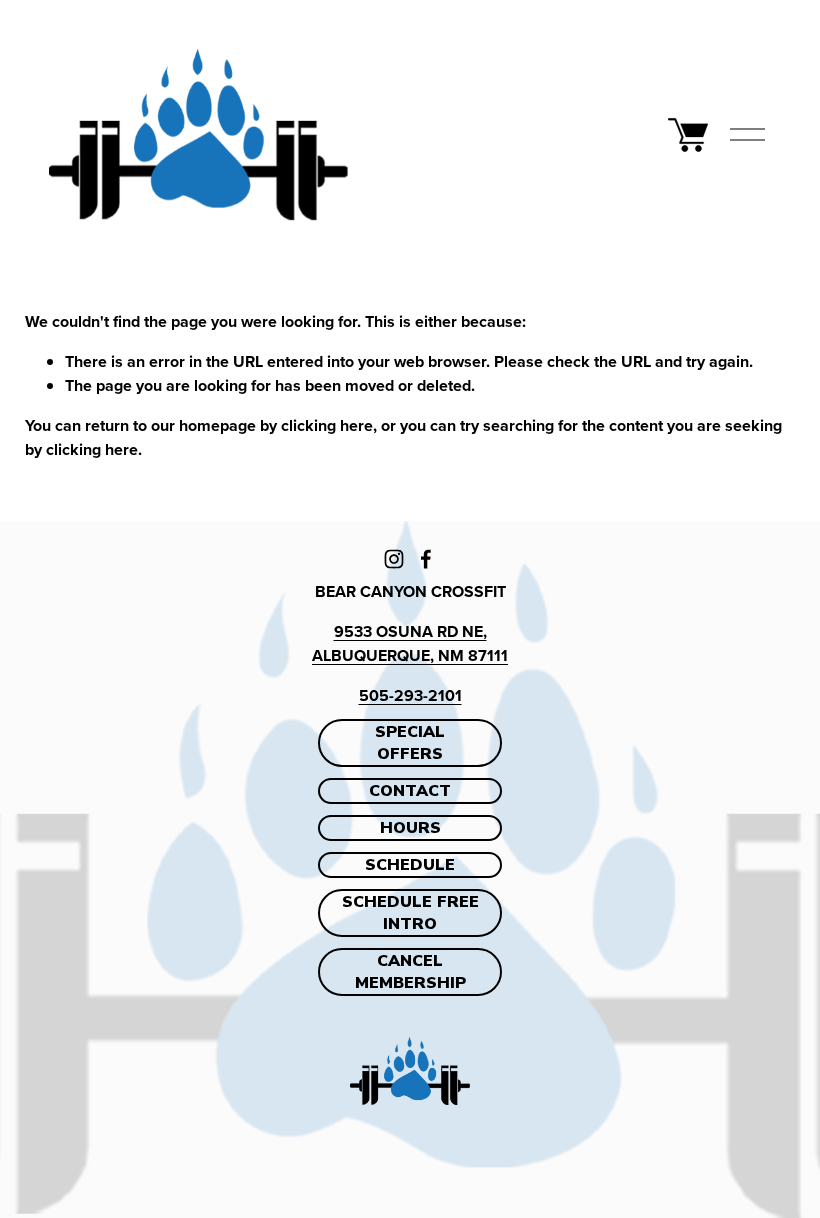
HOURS (410, 828)
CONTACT (410, 791)
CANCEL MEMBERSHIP (410, 972)
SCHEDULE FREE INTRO (410, 913)
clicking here (327, 425)
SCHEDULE (410, 865)
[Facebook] (426, 559)
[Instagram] (394, 559)
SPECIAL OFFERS (410, 743)
